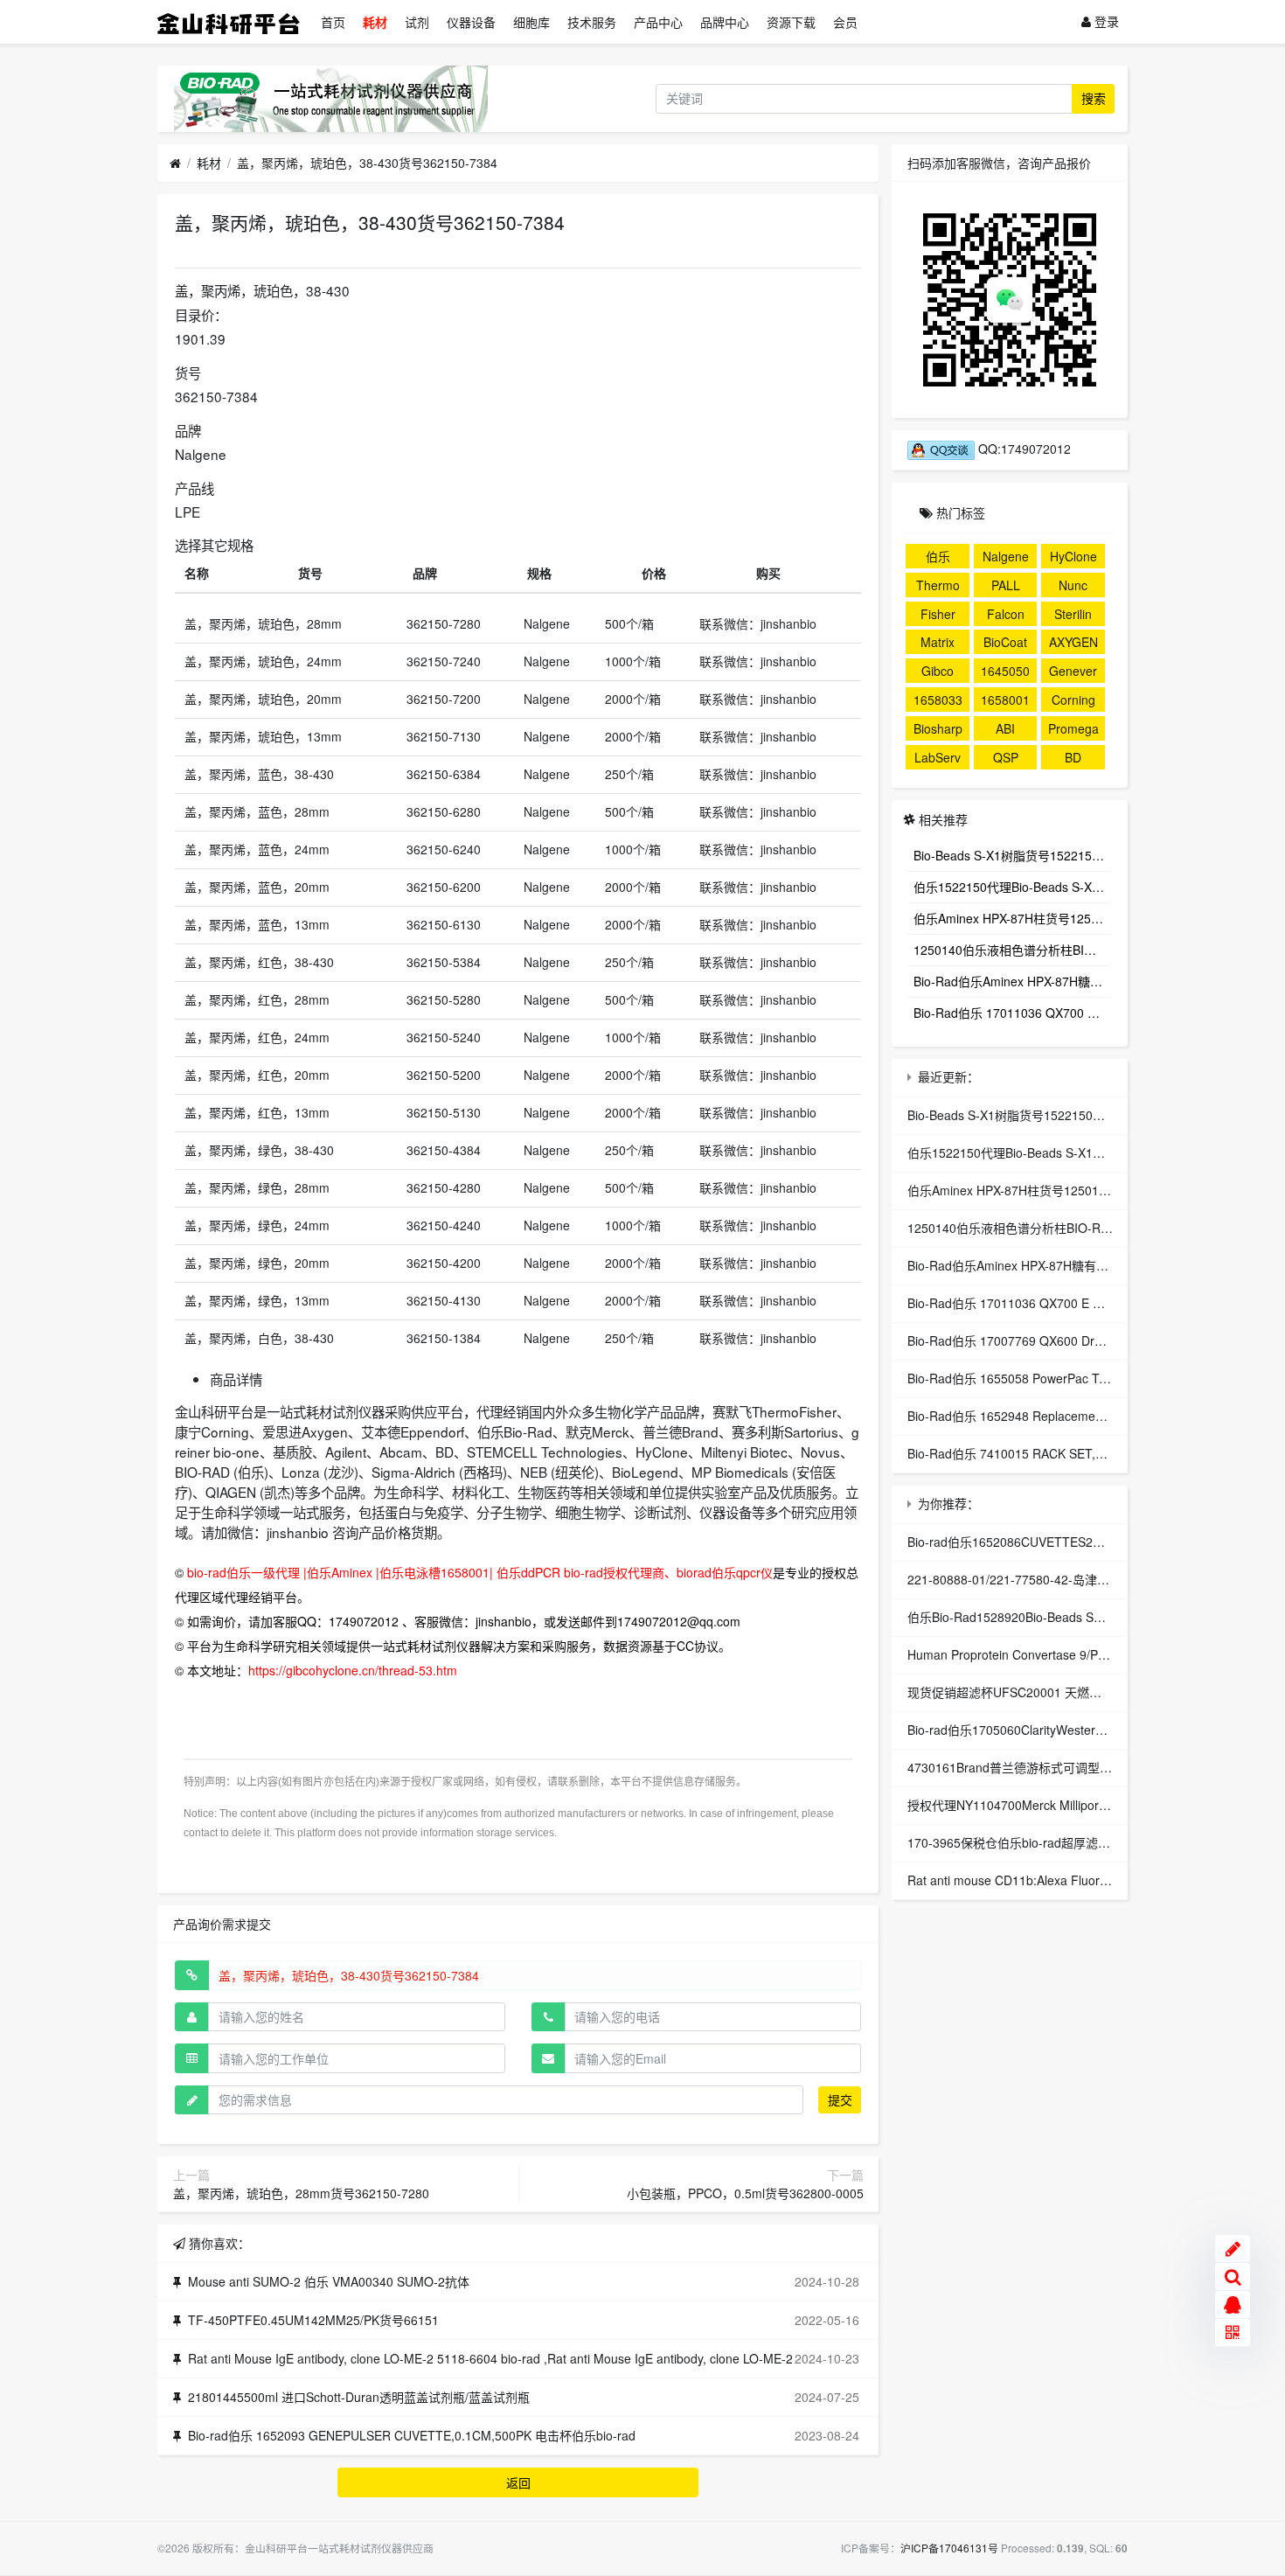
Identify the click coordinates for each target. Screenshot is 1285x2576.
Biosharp (938, 728)
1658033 (938, 700)
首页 (333, 22)
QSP (1006, 757)
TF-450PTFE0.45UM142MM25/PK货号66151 (313, 2320)
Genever (1073, 671)
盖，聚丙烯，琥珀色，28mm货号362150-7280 (301, 2193)
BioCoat (1005, 642)
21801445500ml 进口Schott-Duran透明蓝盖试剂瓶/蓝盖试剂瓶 (359, 2397)
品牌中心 (725, 22)
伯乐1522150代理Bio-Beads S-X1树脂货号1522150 (1013, 887)
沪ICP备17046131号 (949, 2548)
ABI (1005, 728)
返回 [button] (518, 2482)
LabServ (938, 757)
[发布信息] (1233, 2249)
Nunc (1073, 585)
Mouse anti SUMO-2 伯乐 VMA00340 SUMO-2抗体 (329, 2281)
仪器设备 (471, 22)
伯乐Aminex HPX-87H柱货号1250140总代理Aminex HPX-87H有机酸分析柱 (1013, 918)
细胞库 (531, 22)
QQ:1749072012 (1023, 449)
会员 (845, 22)
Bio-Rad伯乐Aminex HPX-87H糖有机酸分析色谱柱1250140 (1013, 981)
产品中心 (658, 22)
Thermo (938, 585)
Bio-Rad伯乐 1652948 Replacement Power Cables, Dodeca (1072, 1416)
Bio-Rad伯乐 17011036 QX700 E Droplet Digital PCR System (1013, 1013)
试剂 (417, 22)
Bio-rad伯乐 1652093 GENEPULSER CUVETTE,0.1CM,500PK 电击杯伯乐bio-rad (412, 2435)
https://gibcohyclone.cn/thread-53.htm (353, 1670)
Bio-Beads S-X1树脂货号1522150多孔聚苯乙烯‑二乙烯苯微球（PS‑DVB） (1013, 855)
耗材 (375, 22)
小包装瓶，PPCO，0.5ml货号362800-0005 (745, 2193)
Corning (1073, 700)
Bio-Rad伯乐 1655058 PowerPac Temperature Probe (1054, 1378)
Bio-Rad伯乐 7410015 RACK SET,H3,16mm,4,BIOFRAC (1063, 1453)
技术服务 (592, 22)
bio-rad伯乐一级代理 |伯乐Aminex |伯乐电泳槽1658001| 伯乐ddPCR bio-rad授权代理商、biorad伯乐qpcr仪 (480, 1572)
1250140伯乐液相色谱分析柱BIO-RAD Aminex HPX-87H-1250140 (1013, 950)
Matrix (938, 642)
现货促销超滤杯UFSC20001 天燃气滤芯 (1017, 1692)
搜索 (1094, 98)
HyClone (1073, 556)
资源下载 (791, 22)
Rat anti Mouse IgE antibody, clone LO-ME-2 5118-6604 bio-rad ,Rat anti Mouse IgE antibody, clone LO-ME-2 (490, 2358)
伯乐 (938, 556)
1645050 (1005, 671)
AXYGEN (1073, 642)
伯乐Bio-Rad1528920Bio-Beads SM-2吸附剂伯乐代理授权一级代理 (1091, 1617)
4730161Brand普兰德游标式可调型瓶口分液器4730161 (1059, 1767)
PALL (1006, 585)
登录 (1105, 21)
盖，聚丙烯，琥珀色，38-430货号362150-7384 (367, 163)
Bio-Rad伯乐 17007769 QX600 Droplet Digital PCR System (1070, 1340)
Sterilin (1073, 614)
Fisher (938, 614)
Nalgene (1006, 556)
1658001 (1005, 700)
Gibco (938, 671)
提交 (840, 2099)
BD (1073, 757)
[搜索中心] (1233, 2277)
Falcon (1006, 614)
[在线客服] (1233, 2305)
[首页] (175, 164)
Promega (1073, 728)
